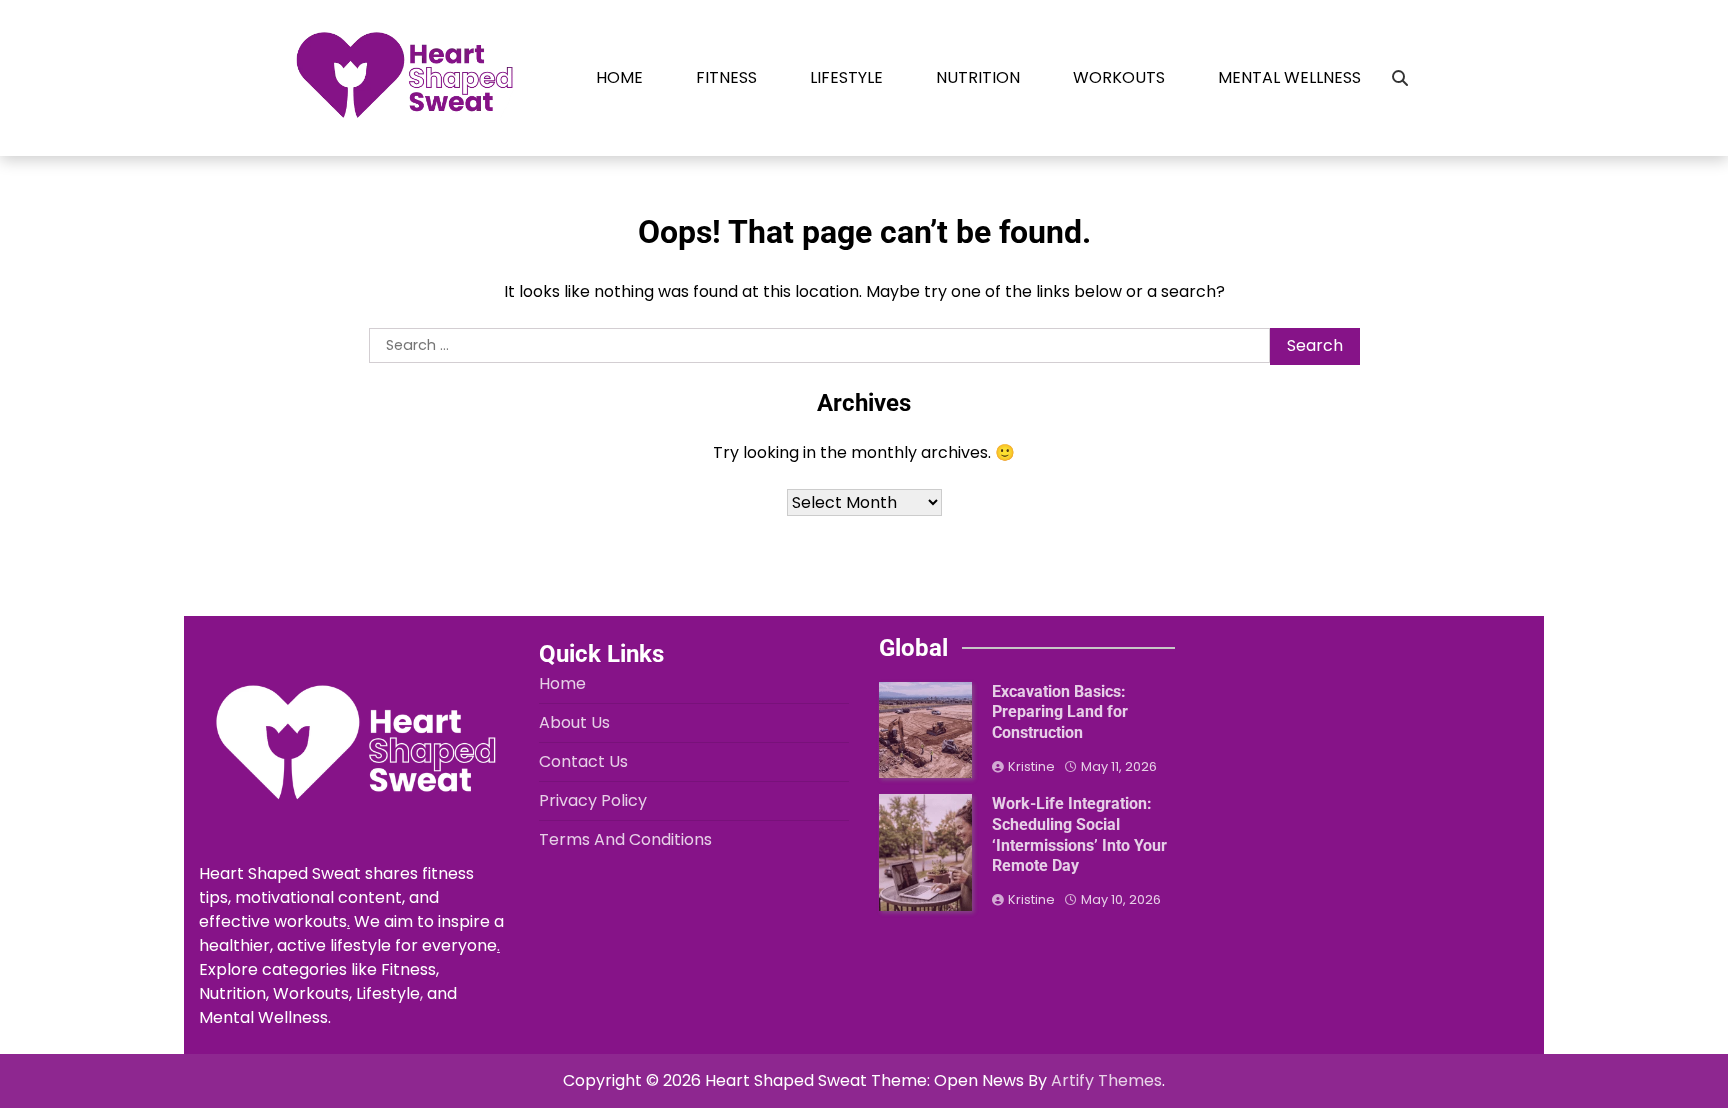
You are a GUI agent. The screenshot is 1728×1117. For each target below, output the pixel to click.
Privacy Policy (593, 800)
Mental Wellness (1289, 77)
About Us (574, 722)
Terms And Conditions (625, 839)
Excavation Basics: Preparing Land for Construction (1060, 712)
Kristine (1031, 766)
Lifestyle (846, 77)
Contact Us (583, 761)
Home (619, 77)
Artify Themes (1106, 1080)
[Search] (1400, 78)
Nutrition (978, 77)
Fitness (726, 77)
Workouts (1119, 77)
